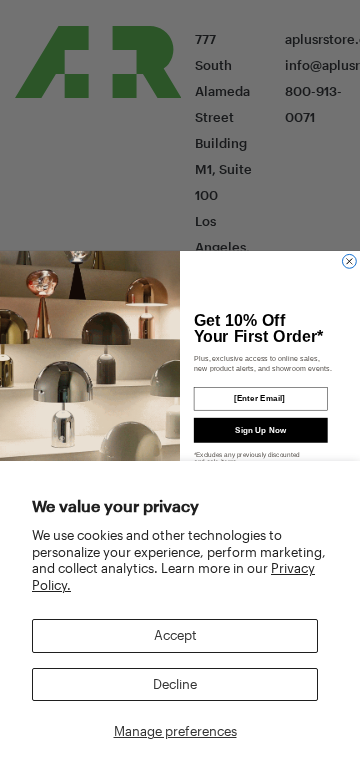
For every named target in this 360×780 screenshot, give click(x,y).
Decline (175, 684)
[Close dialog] (349, 261)
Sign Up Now (260, 429)
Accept (175, 635)
